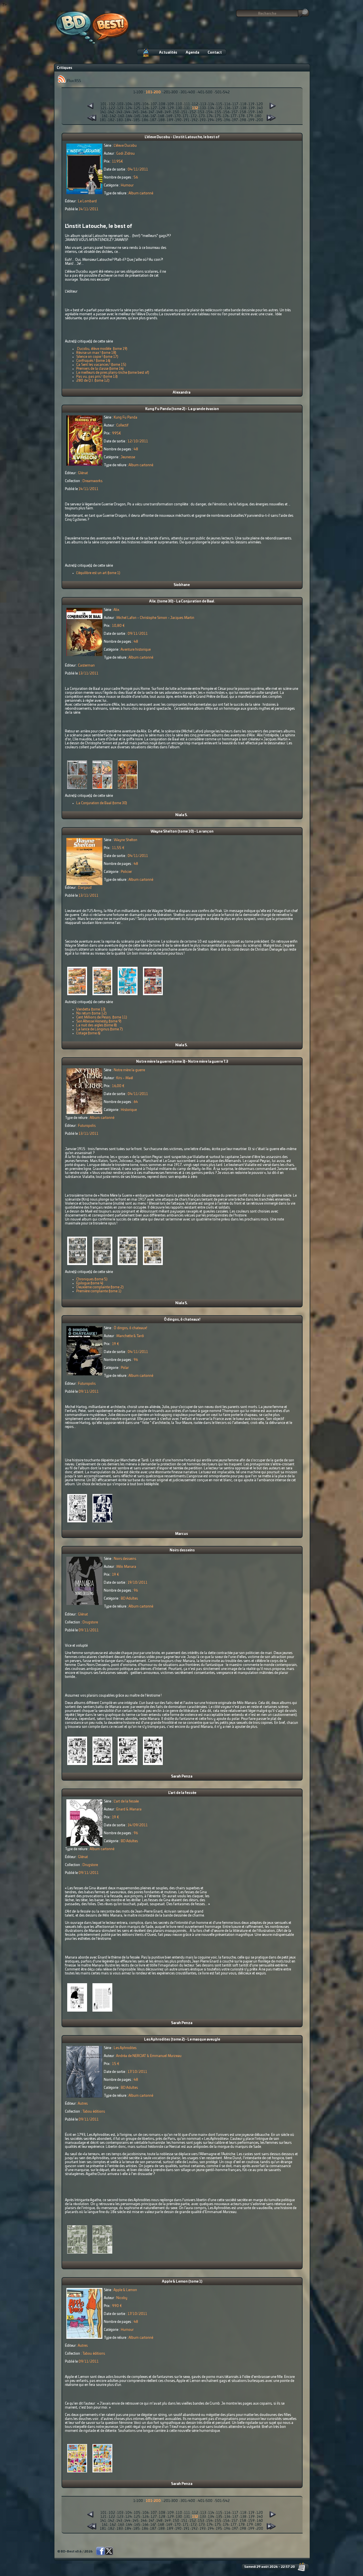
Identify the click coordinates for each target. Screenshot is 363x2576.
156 (226, 112)
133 (203, 108)
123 (120, 108)
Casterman (86, 665)
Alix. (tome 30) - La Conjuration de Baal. (182, 601)
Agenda (192, 52)
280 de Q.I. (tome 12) (93, 381)
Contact (215, 52)
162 (113, 116)
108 (162, 104)
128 (162, 108)
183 (120, 120)
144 (127, 112)
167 (153, 116)
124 (129, 108)
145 (136, 112)
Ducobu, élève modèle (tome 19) (102, 349)
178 (242, 116)
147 (151, 112)
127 (154, 108)
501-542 (222, 92)
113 (203, 104)
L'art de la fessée (182, 1793)
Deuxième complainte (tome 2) (100, 1287)
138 (243, 108)
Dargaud (85, 888)
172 (194, 116)
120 (260, 104)
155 (218, 112)
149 (168, 112)
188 (162, 120)
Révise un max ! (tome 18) (96, 353)
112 (195, 104)
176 (226, 116)
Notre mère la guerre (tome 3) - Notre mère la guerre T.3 (182, 1062)
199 (251, 120)
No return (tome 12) (91, 1013)
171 (186, 116)
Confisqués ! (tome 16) (93, 361)
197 (235, 120)
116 (227, 104)
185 (137, 120)
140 (260, 108)
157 (235, 112)
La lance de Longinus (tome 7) (100, 1029)
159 (251, 112)
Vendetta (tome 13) (91, 1009)
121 (104, 108)
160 (260, 112)
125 (137, 108)
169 (169, 116)
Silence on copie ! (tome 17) (97, 357)
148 (159, 112)
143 (119, 112)
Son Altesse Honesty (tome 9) (99, 1021)
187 (153, 120)
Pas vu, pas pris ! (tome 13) (97, 377)
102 (112, 104)
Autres (83, 2104)
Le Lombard (87, 201)
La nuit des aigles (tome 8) (97, 1025)
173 (202, 116)
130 (179, 108)
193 (203, 120)
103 (120, 104)
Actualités (168, 52)
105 (137, 104)
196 (227, 120)
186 (145, 120)
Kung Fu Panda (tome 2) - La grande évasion (182, 409)
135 (219, 108)
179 (250, 116)
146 (144, 112)
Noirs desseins (182, 1550)
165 (137, 116)
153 (201, 112)
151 (184, 112)
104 (129, 104)
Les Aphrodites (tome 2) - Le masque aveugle (182, 2039)
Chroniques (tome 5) (92, 1279)
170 (178, 116)
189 (170, 120)
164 (129, 116)
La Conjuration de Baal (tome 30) (102, 803)
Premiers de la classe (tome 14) (100, 369)
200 (260, 120)
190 (178, 120)
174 (210, 116)
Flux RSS (74, 81)
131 (187, 108)
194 (211, 120)
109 (171, 104)
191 (186, 120)
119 (251, 104)
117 (235, 104)
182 (111, 120)
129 (171, 108)
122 (112, 108)
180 (258, 116)
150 (176, 112)
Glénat (83, 473)
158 (243, 112)
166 (145, 116)
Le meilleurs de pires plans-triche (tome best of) (113, 373)
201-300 (171, 92)
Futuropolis (87, 1126)
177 (234, 116)
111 (187, 104)
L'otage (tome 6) (88, 1033)
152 (193, 112)
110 (179, 104)
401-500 (205, 92)
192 (195, 120)
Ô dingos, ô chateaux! (182, 1319)
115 (219, 104)
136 (227, 108)
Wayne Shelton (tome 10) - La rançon (182, 831)
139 (252, 108)
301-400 (188, 92)
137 (235, 108)
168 (161, 116)
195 (219, 120)
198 (243, 120)
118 (243, 104)
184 (128, 120)
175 (218, 116)
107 (154, 104)
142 (111, 112)
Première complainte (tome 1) (99, 1291)
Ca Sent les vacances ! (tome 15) (101, 365)
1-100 (138, 92)
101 (104, 104)
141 (103, 112)
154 (209, 112)
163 (121, 116)
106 (145, 104)
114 (211, 104)
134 (211, 108)
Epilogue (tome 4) (90, 1283)
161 (105, 116)
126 (145, 108)
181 (103, 120)
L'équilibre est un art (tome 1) (98, 573)
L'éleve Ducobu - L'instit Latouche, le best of (182, 137)
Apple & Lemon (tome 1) (182, 2281)
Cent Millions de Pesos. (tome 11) (102, 1017)
